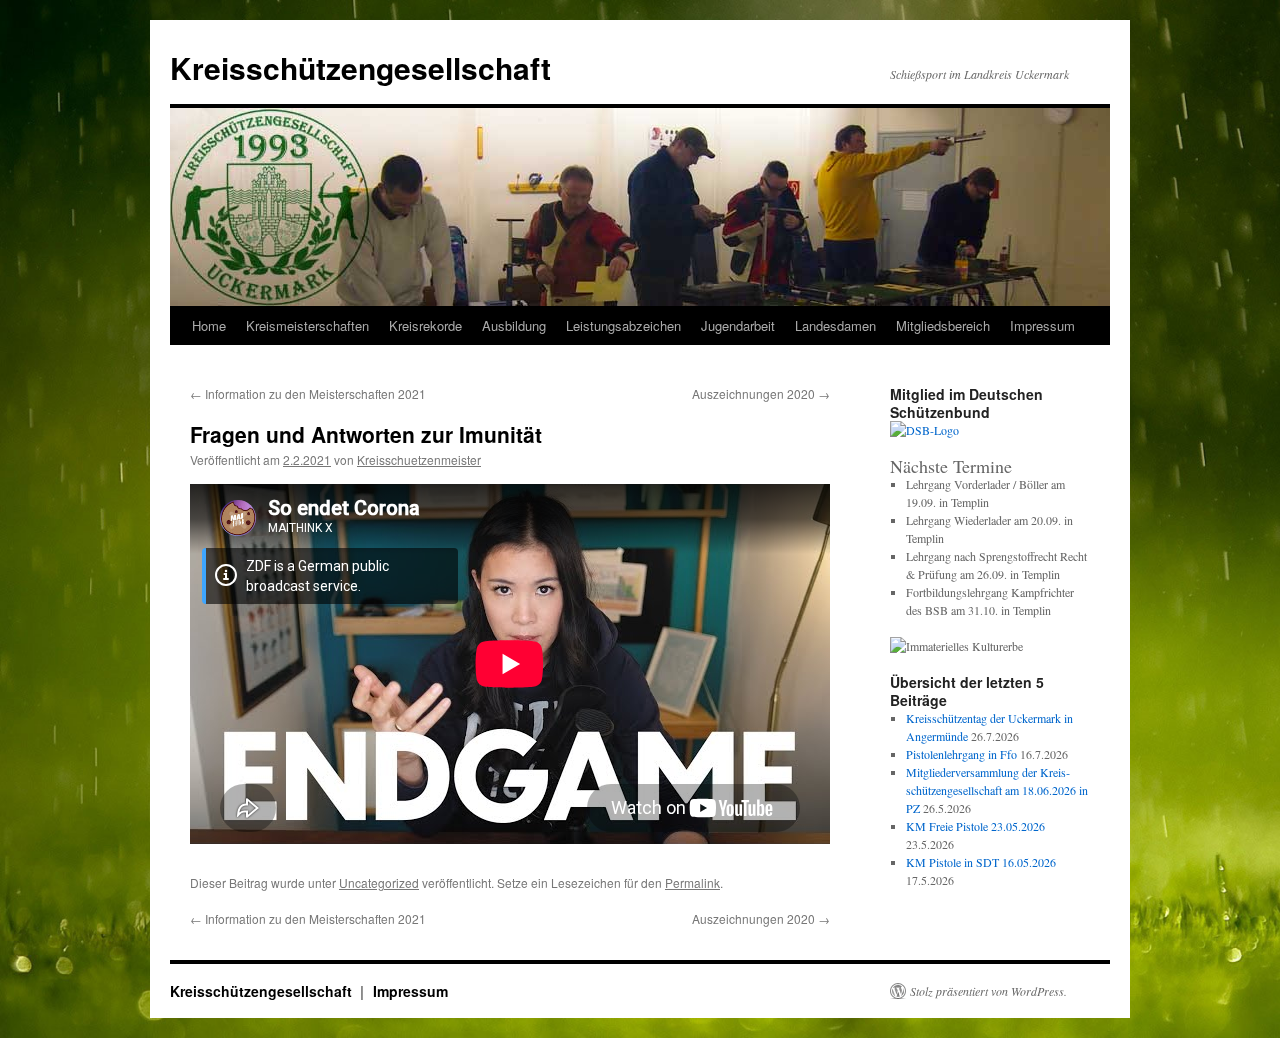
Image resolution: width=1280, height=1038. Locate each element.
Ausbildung (514, 325)
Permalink (692, 882)
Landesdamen (835, 325)
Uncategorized (379, 882)
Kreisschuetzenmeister (419, 459)
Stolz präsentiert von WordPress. (988, 991)
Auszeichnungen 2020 (761, 393)
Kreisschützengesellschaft (360, 67)
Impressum (410, 991)
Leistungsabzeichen (623, 325)
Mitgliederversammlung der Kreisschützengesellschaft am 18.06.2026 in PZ (997, 790)
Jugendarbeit (738, 325)
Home (209, 325)
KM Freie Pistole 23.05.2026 (975, 826)
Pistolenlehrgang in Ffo (961, 754)
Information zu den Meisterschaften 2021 (308, 393)
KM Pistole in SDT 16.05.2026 (981, 862)
